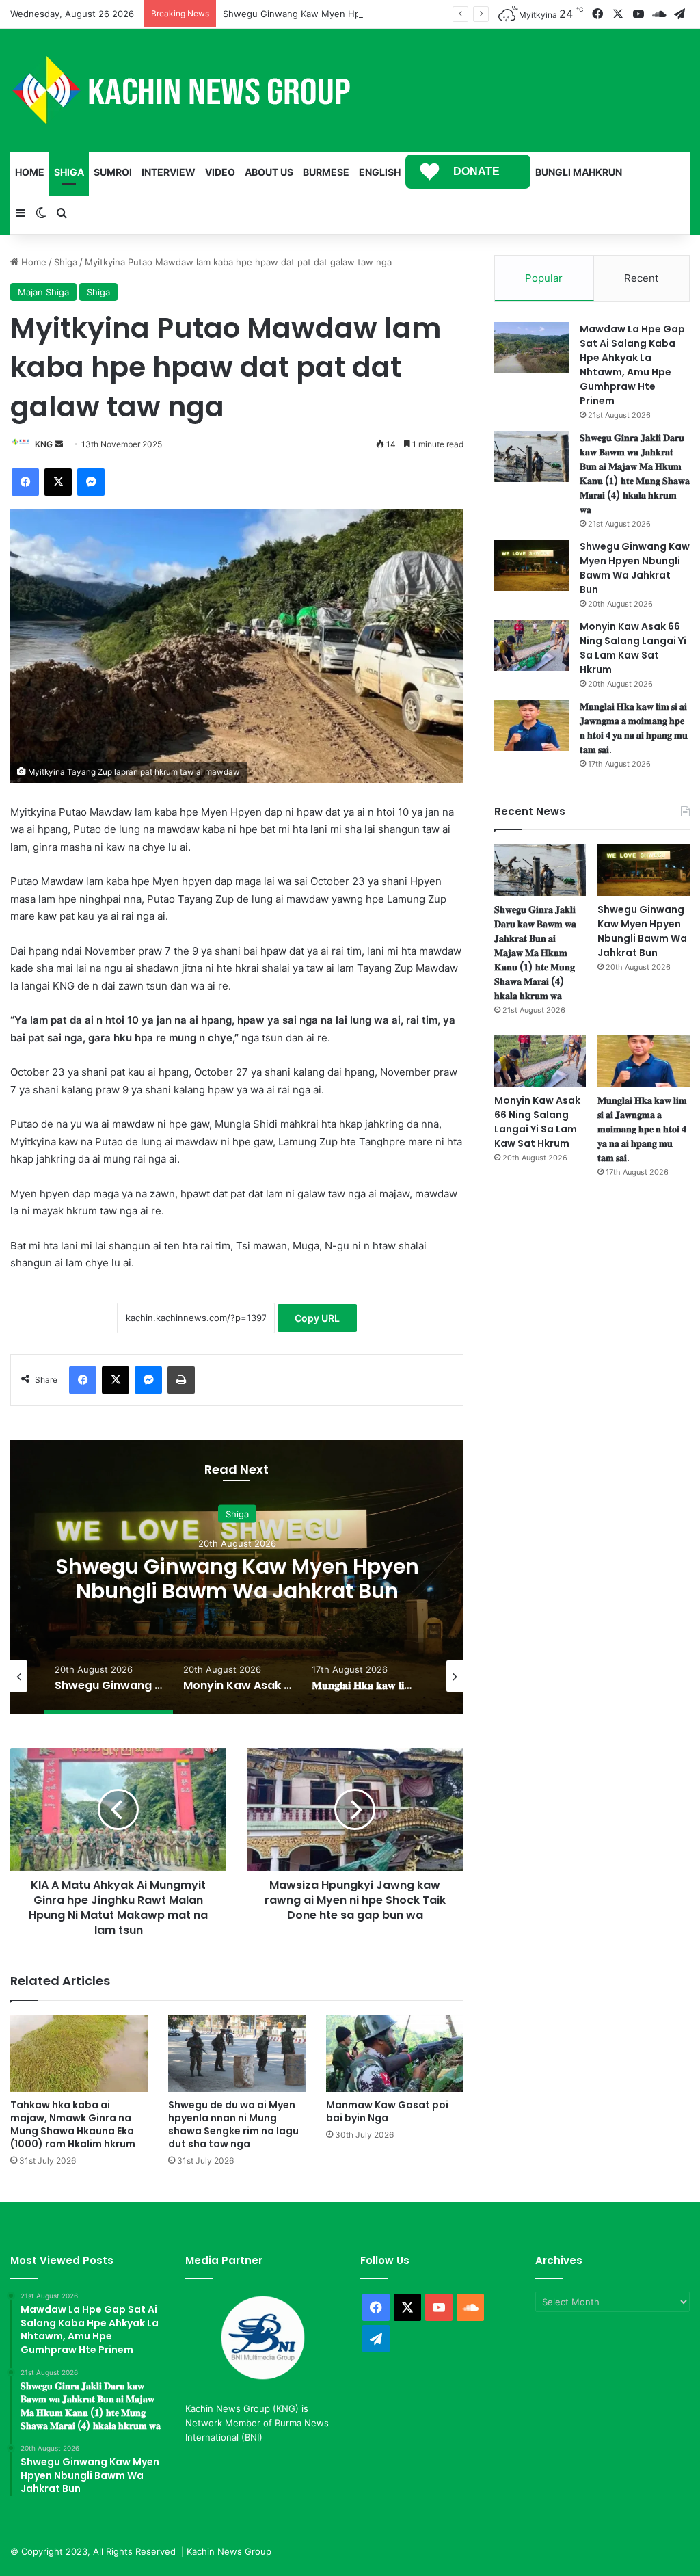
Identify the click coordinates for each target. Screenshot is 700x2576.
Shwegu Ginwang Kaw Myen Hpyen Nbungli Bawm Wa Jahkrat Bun (365, 14)
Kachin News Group (229, 2551)
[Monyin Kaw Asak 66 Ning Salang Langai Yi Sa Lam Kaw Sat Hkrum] (532, 645)
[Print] (181, 1380)
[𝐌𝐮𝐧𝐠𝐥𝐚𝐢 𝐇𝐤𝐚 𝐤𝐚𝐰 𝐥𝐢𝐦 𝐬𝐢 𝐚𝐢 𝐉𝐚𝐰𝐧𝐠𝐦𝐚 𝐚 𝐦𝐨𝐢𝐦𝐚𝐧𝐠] (532, 725)
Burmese (326, 172)
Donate (476, 171)
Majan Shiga (43, 292)
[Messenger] (91, 482)
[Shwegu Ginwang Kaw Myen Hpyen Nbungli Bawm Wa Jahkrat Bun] (532, 565)
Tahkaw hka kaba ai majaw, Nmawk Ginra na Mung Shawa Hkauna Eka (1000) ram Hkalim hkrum (73, 2124)
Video (220, 172)
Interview (169, 172)
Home (30, 172)
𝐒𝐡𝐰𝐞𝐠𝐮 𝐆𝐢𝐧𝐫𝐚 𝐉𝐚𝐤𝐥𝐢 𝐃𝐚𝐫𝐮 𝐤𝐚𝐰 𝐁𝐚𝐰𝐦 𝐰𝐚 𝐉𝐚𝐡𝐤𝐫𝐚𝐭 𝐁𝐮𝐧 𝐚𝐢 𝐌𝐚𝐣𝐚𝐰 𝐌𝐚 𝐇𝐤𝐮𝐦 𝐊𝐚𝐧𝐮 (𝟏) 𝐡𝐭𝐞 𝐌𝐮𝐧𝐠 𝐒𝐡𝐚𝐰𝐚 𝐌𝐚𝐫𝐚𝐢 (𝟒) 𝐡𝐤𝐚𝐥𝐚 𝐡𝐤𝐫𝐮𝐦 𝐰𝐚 (635, 474)
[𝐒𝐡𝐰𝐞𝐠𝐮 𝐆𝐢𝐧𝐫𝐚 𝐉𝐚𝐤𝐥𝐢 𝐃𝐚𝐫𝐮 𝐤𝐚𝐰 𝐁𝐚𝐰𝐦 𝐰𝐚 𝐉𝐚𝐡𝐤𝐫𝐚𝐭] (532, 456)
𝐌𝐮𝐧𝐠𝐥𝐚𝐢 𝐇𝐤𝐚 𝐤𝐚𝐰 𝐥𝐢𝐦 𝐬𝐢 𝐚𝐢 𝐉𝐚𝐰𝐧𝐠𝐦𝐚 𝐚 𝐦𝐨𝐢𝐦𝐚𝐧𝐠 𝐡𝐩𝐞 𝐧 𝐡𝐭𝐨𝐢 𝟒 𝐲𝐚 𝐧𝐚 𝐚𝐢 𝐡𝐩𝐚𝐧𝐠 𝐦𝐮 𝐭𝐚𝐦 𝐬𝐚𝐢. (634, 728)
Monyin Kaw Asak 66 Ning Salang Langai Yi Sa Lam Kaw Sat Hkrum (237, 1579)
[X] (58, 482)
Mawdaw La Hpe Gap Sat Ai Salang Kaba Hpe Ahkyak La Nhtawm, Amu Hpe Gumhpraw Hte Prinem (632, 365)
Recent (641, 278)
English (380, 172)
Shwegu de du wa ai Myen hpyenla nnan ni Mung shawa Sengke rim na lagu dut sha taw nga (233, 2124)
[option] (237, 1577)
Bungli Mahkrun (579, 172)
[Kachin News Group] (181, 90)
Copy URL (317, 1318)
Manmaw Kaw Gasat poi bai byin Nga (387, 2111)
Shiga (69, 172)
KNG (44, 444)
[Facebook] (25, 482)
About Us (269, 172)
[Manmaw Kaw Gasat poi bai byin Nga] (395, 2053)
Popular (544, 278)
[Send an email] (59, 444)
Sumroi (113, 172)
